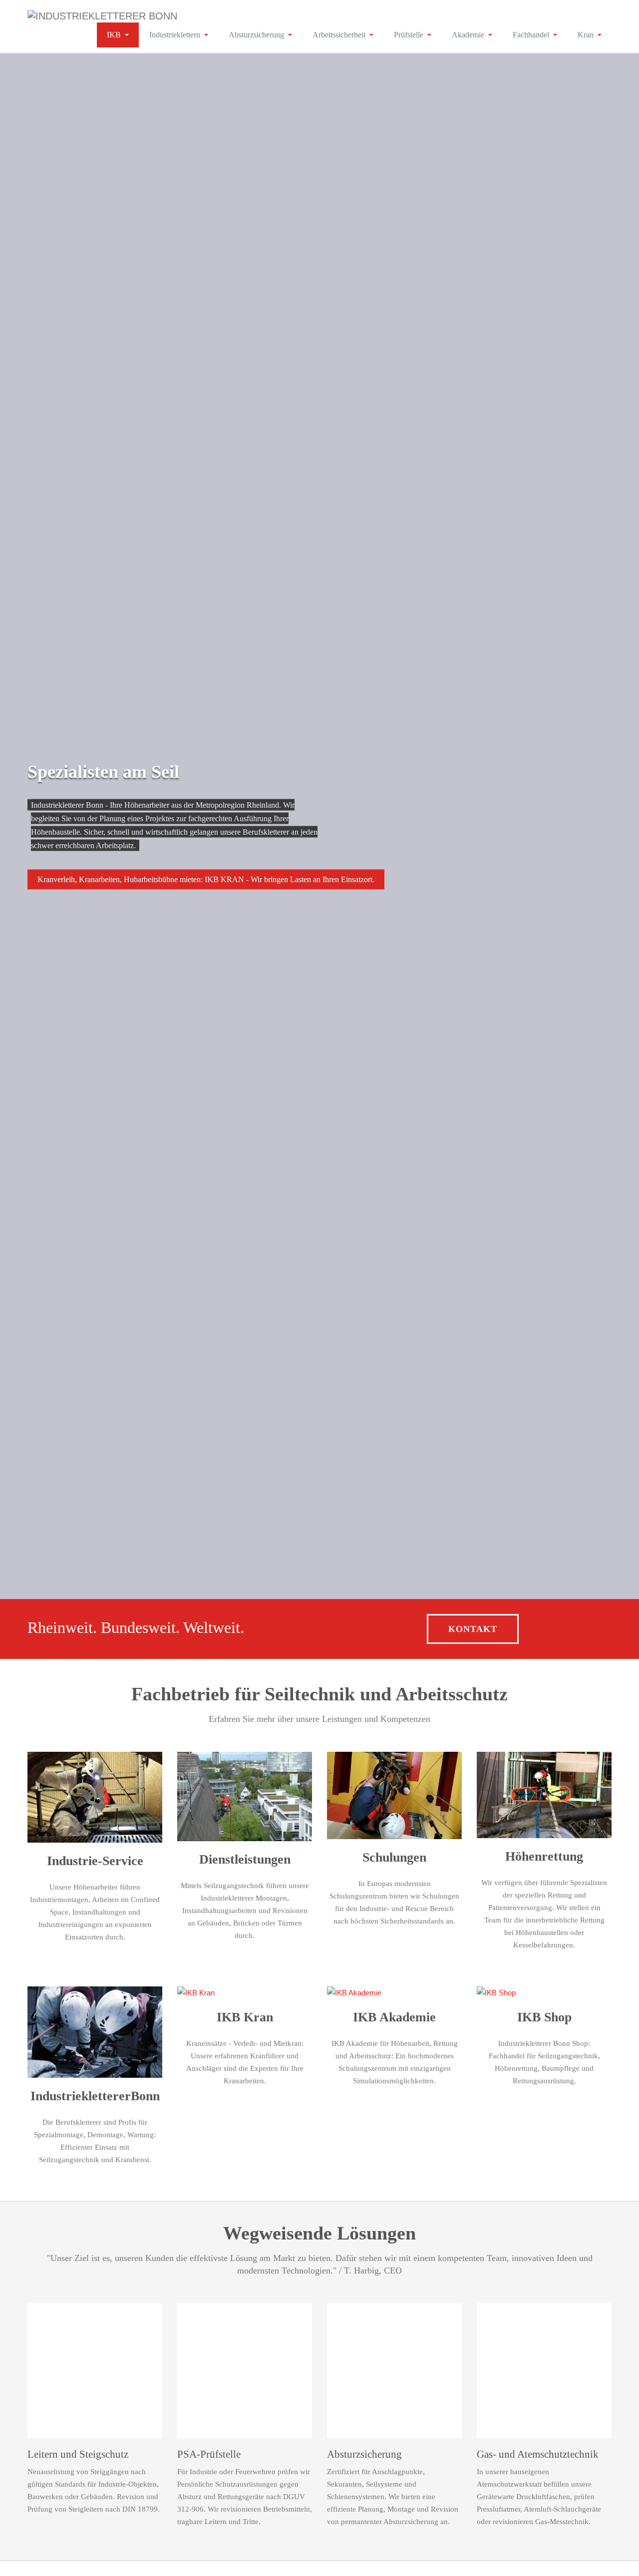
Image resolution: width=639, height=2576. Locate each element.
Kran (586, 35)
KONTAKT (473, 1629)
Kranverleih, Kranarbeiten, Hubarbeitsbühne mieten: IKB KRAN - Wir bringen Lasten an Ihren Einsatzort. (206, 879)
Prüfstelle (409, 35)
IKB (114, 35)
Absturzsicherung (256, 35)
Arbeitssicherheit (339, 35)
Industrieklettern (175, 35)
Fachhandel (531, 35)
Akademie (468, 35)
